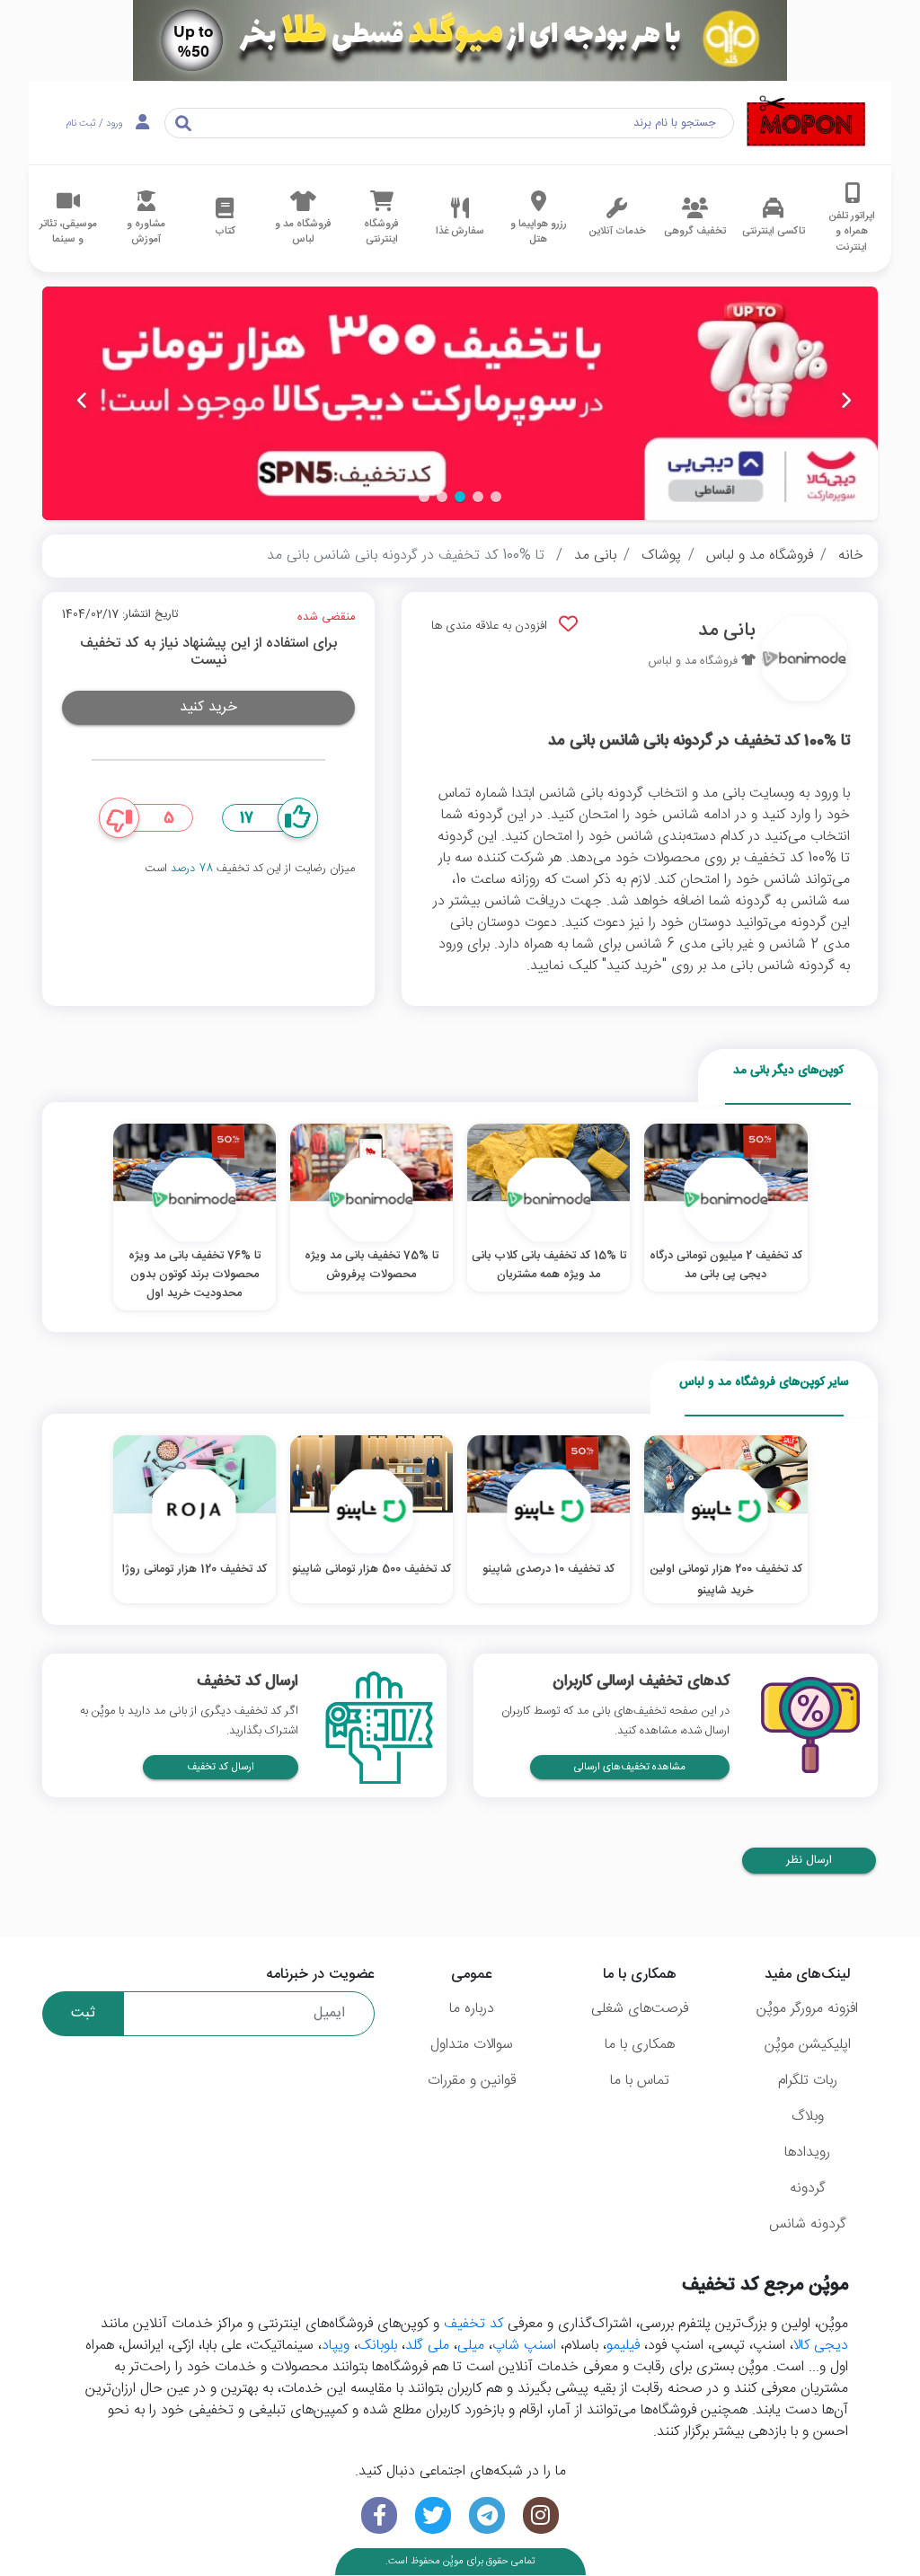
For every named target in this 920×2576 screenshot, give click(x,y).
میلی (471, 2346)
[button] (496, 497)
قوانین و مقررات (472, 2081)
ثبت (83, 2013)
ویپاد (336, 2346)
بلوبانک (377, 2346)
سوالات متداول (472, 2045)
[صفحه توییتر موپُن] (433, 2515)
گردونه (808, 2188)
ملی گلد (427, 2346)
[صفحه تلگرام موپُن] (487, 2515)
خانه (851, 556)
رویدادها (807, 2153)
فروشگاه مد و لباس (760, 556)
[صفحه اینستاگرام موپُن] (541, 2515)
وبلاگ (808, 2117)
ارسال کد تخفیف (221, 1767)
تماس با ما (640, 2081)
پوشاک (661, 556)
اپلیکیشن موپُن (808, 2045)
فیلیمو (623, 2346)
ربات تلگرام (808, 2081)
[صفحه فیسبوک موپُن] (379, 2515)
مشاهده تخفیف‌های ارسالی (630, 1767)
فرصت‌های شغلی (640, 2009)
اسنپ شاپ (524, 2346)
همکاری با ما (640, 2045)
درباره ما (472, 2009)
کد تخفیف (473, 2324)
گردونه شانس (808, 2224)
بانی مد (595, 556)
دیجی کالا (821, 2346)
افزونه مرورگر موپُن (807, 2009)
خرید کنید (208, 707)
